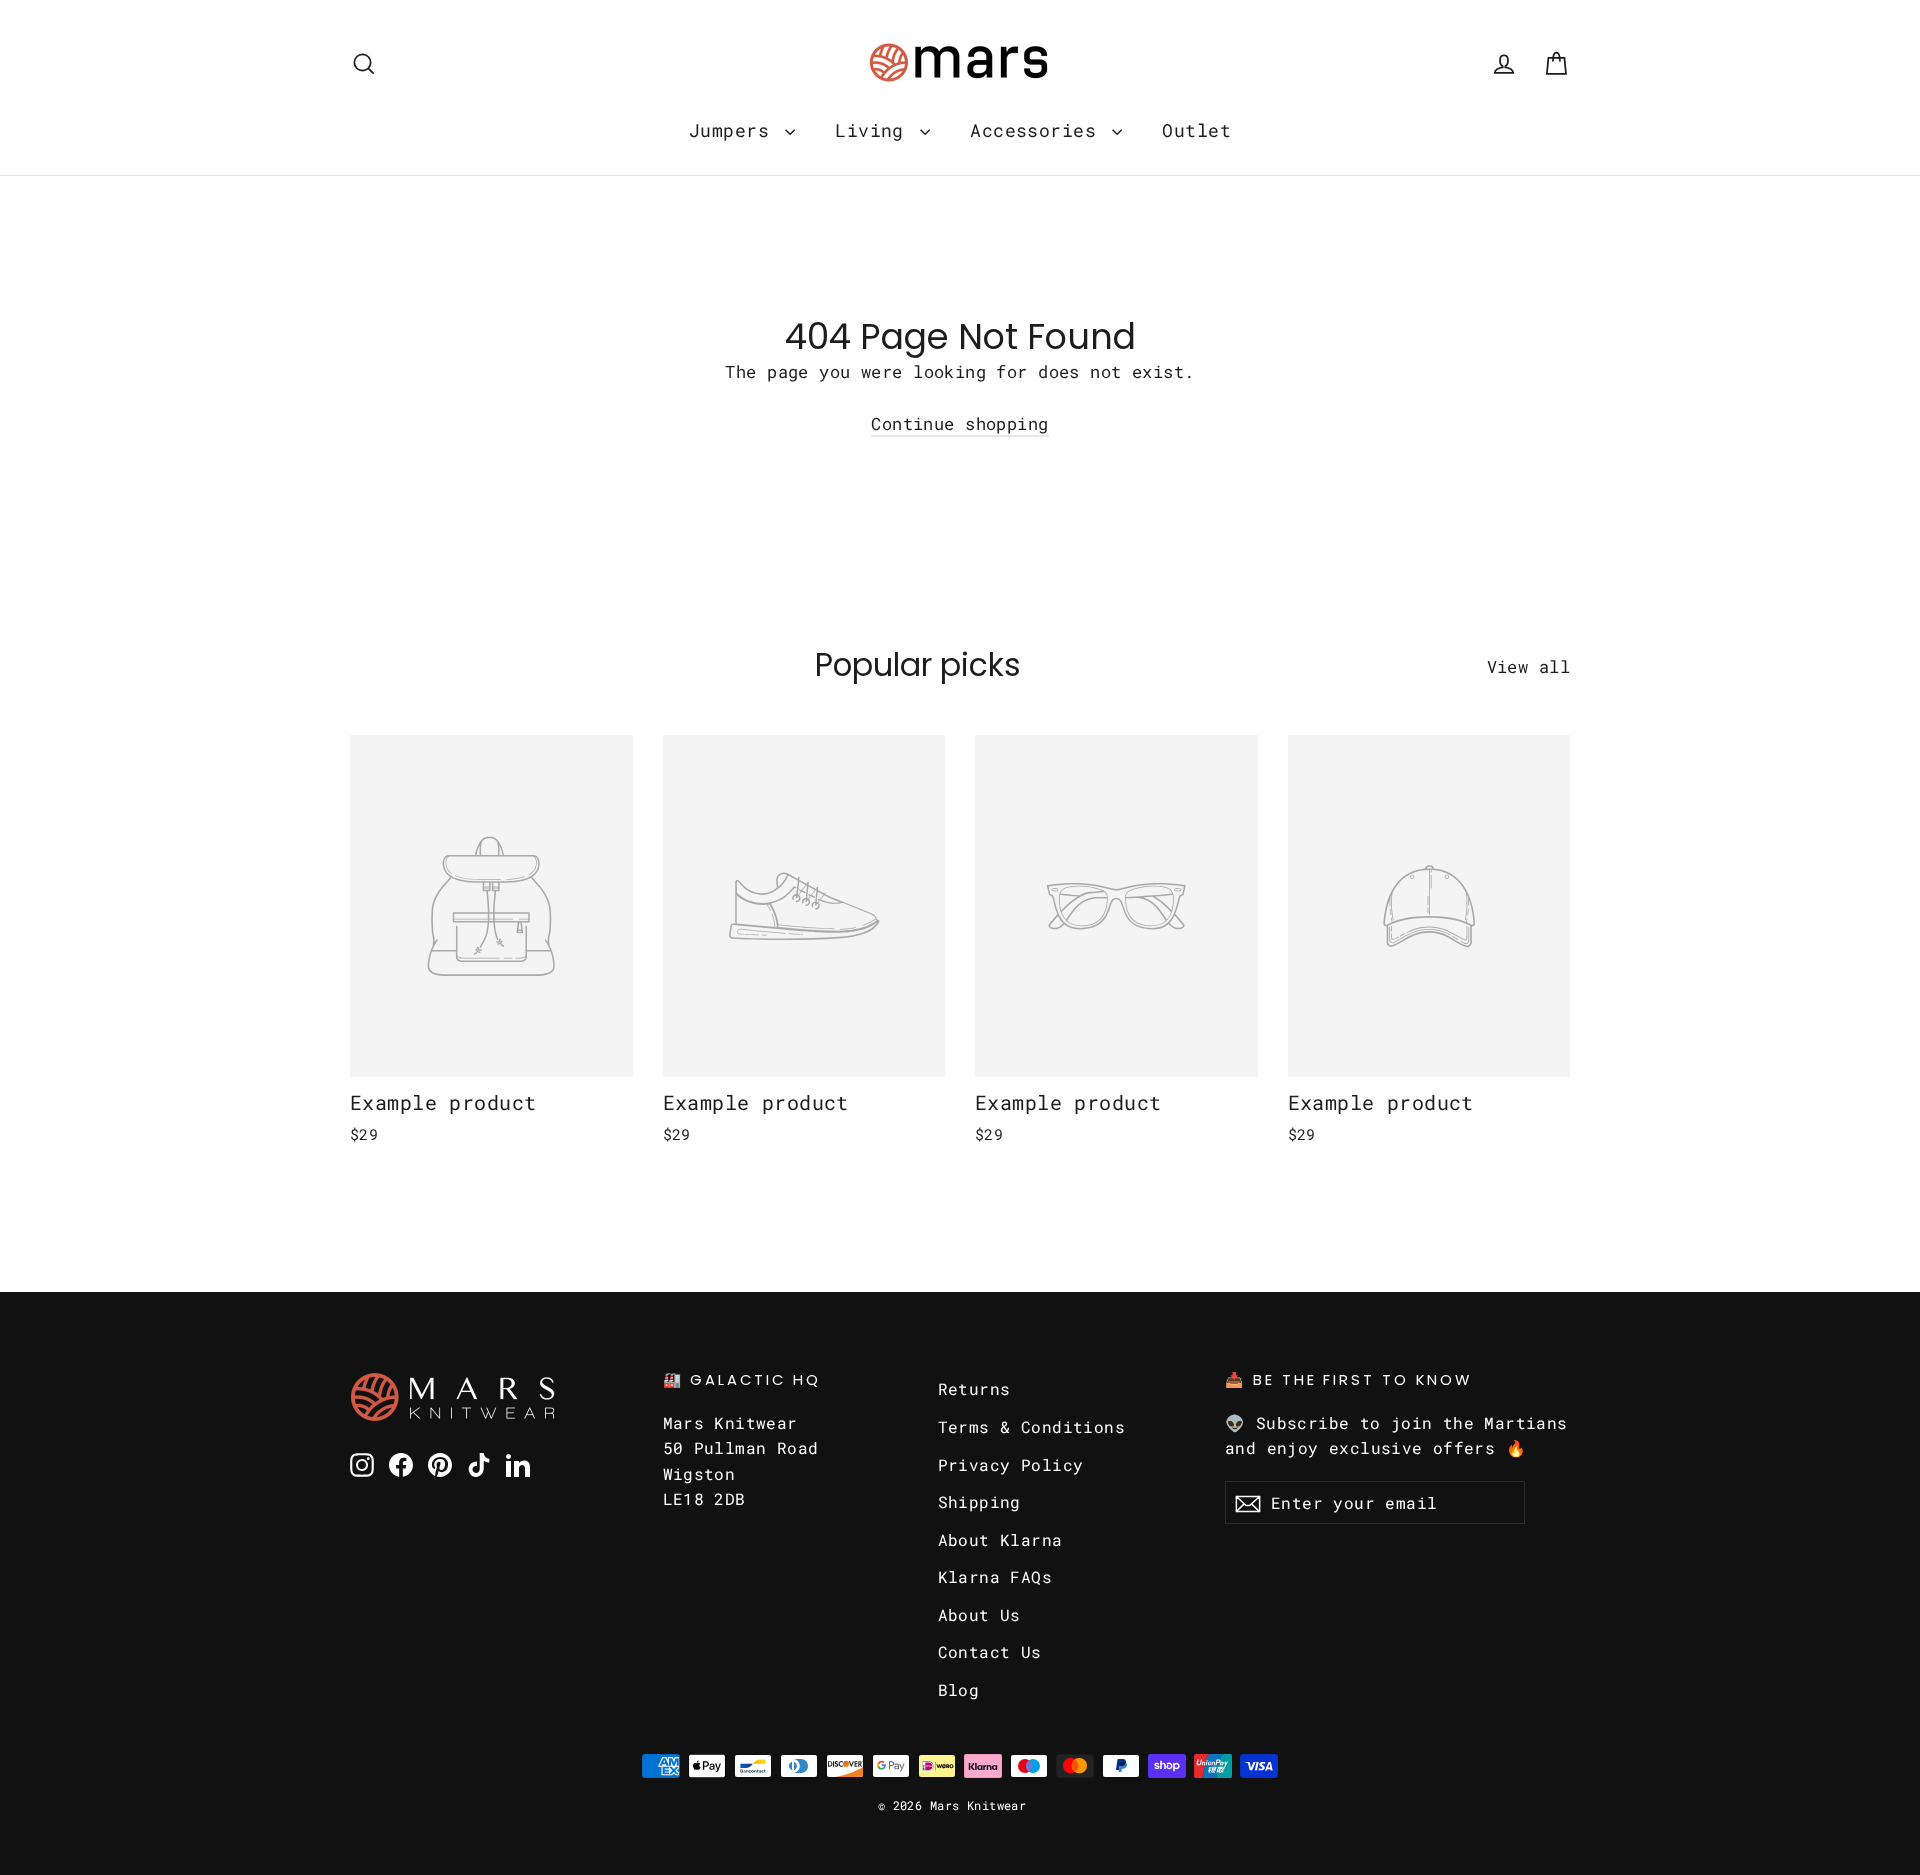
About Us (979, 1614)
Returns (974, 1388)
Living (875, 130)
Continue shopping (959, 423)
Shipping (979, 1501)
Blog (959, 1689)
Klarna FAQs (995, 1576)
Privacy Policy (1011, 1464)
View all (1528, 666)
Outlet (1196, 130)
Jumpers (734, 130)
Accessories (1038, 130)
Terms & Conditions (1032, 1426)
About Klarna (1000, 1539)
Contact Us (990, 1651)
